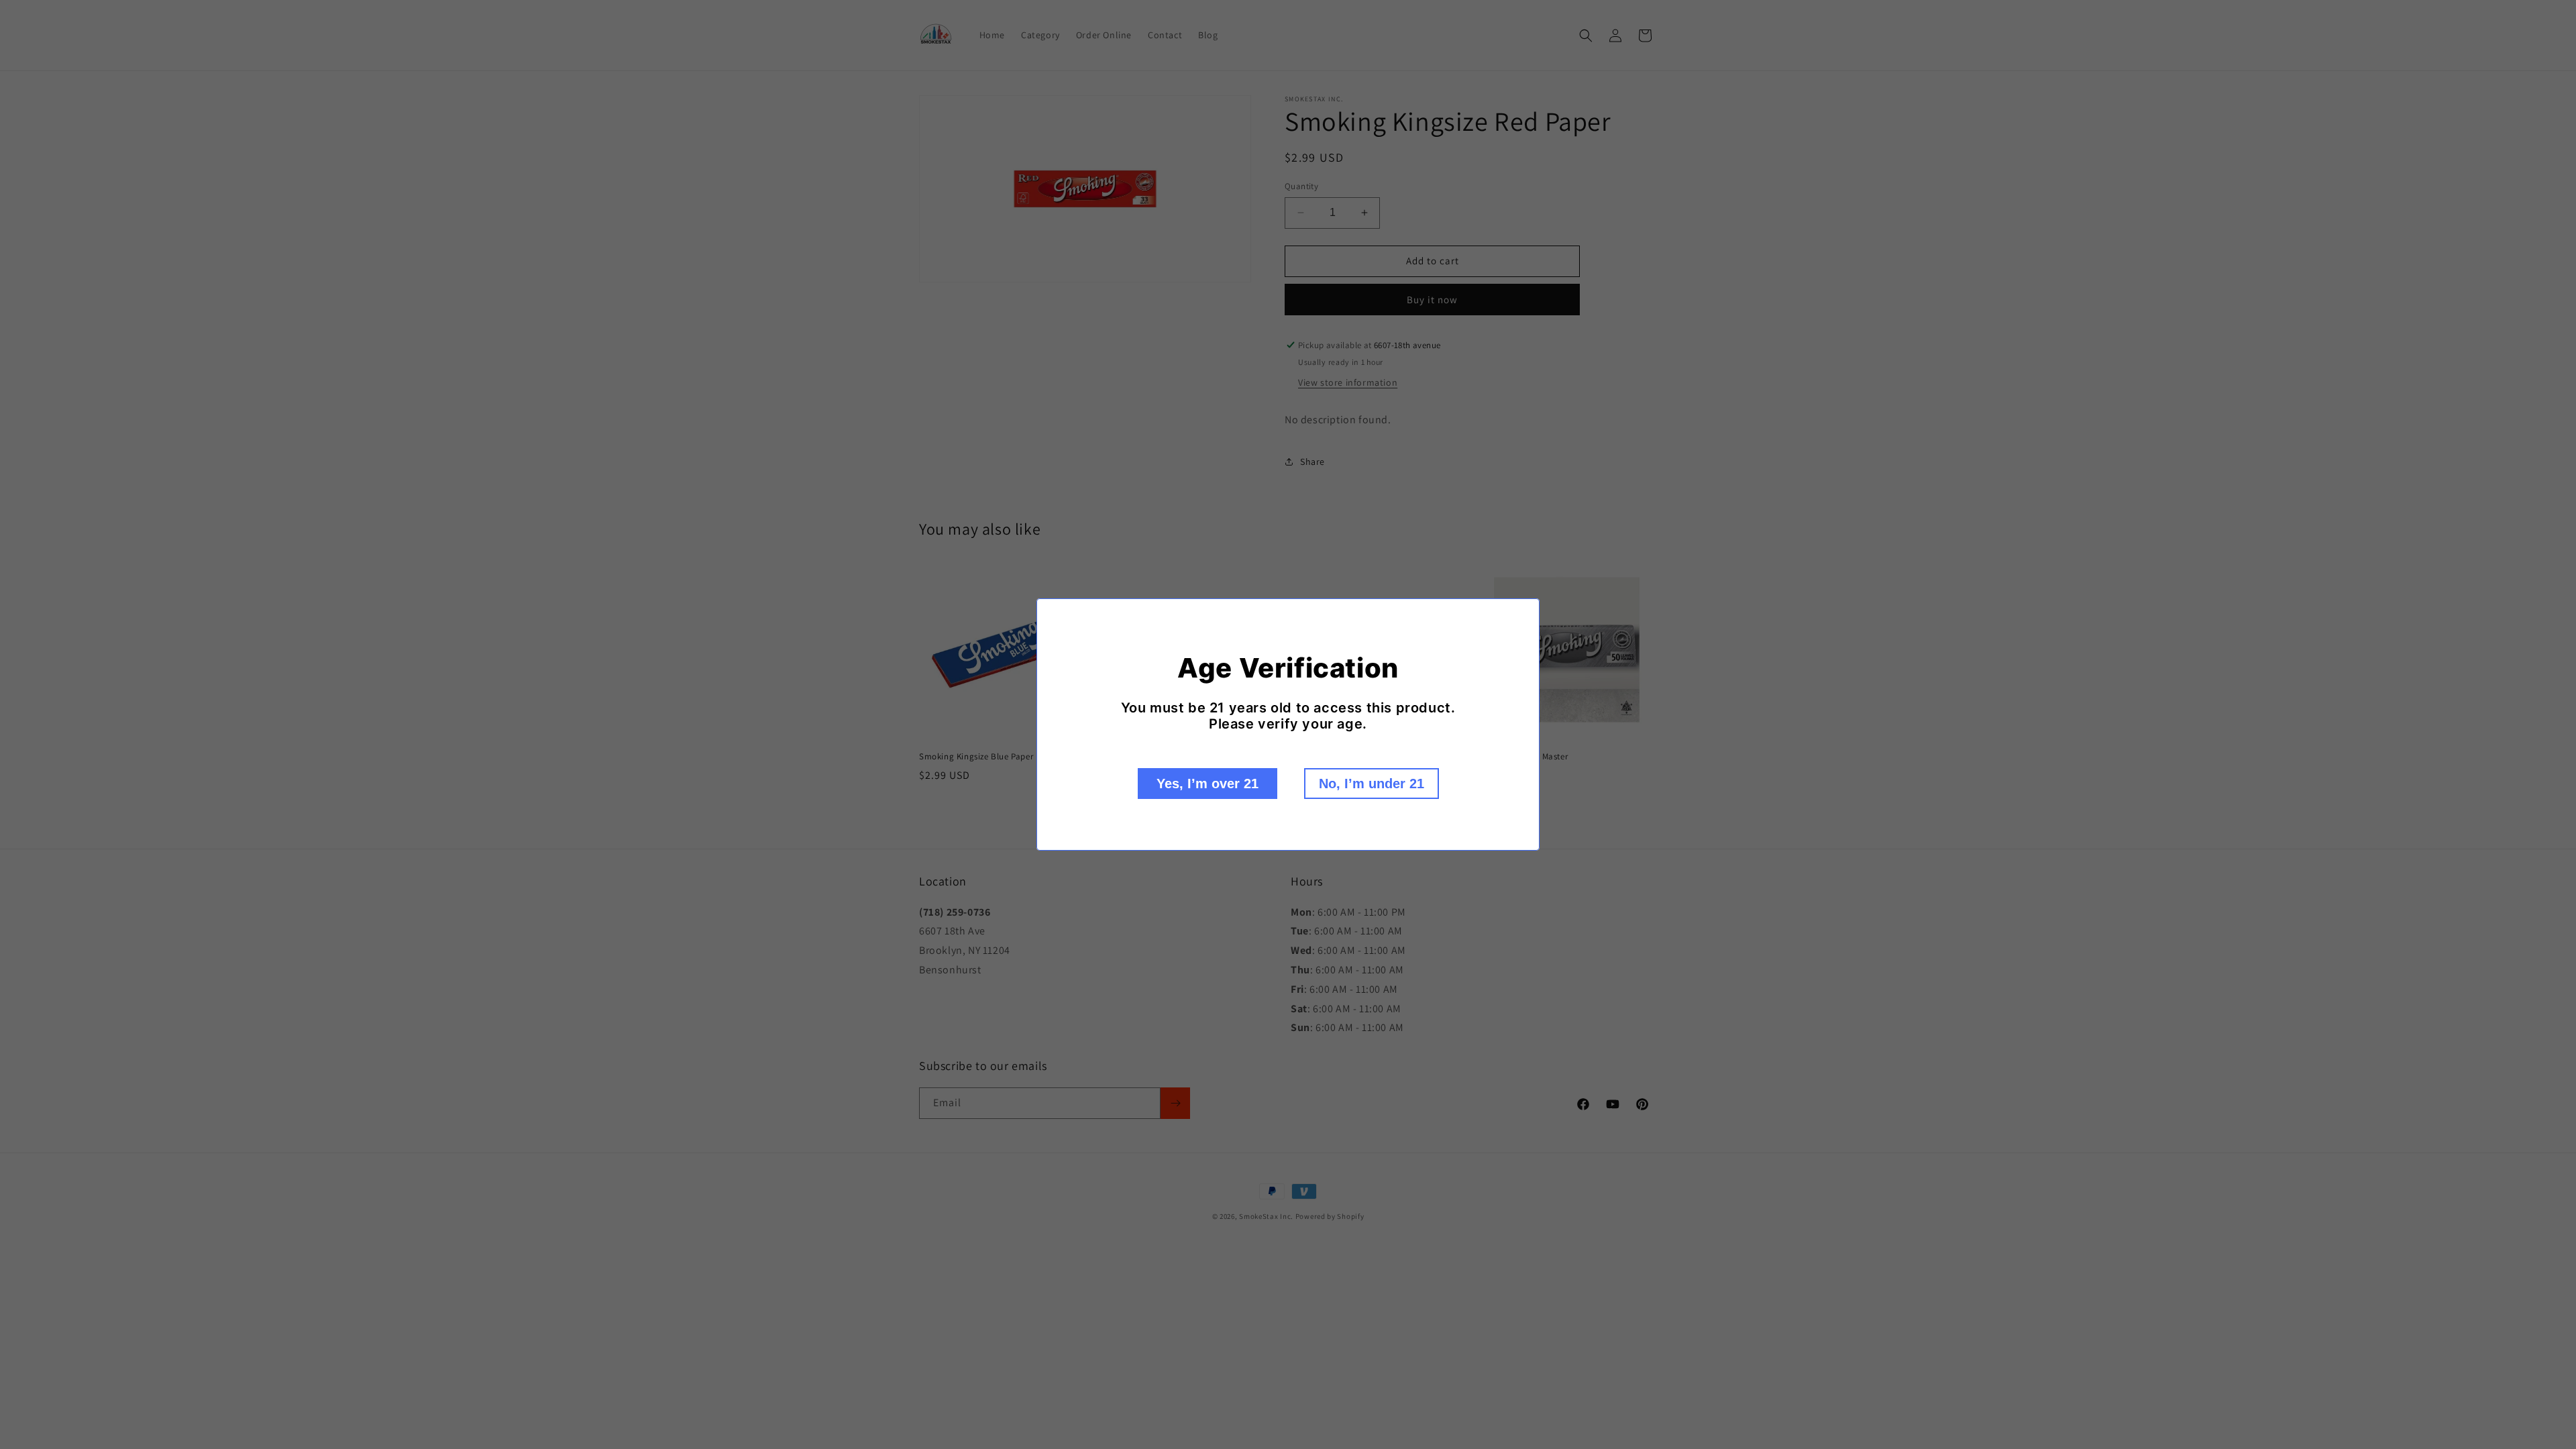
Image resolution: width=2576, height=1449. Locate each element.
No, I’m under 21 (1372, 784)
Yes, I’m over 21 (1207, 784)
